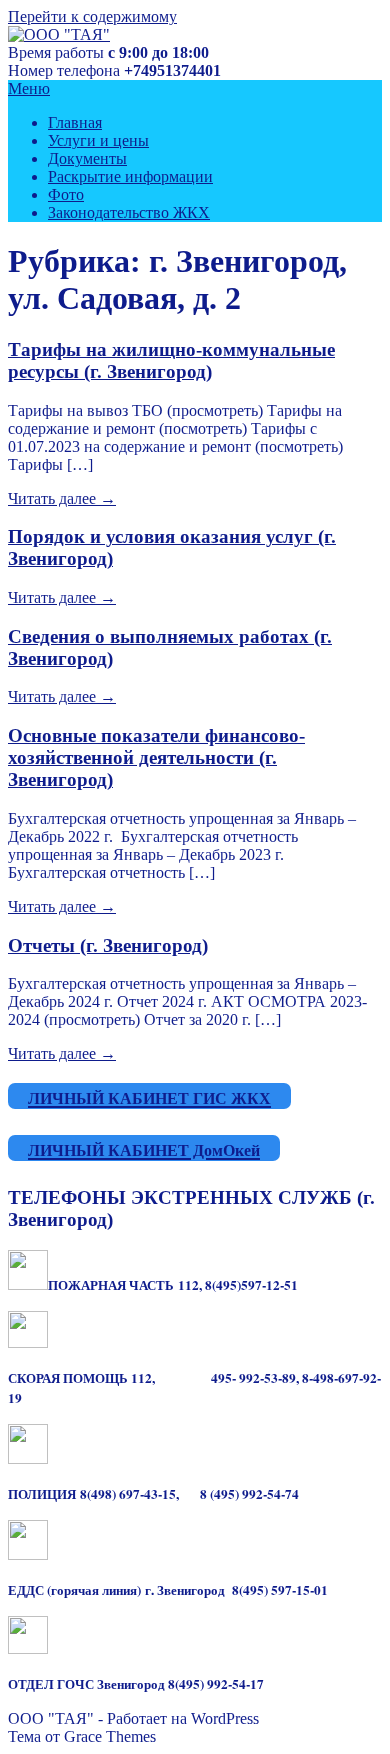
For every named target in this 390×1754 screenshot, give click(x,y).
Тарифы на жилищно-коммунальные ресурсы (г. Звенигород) (171, 360)
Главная (75, 122)
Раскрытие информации (130, 176)
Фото (66, 194)
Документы (87, 158)
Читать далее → (62, 498)
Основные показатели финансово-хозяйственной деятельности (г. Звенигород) (156, 757)
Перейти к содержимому (92, 16)
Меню (29, 88)
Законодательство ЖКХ (129, 212)
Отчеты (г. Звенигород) (108, 945)
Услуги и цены (98, 140)
